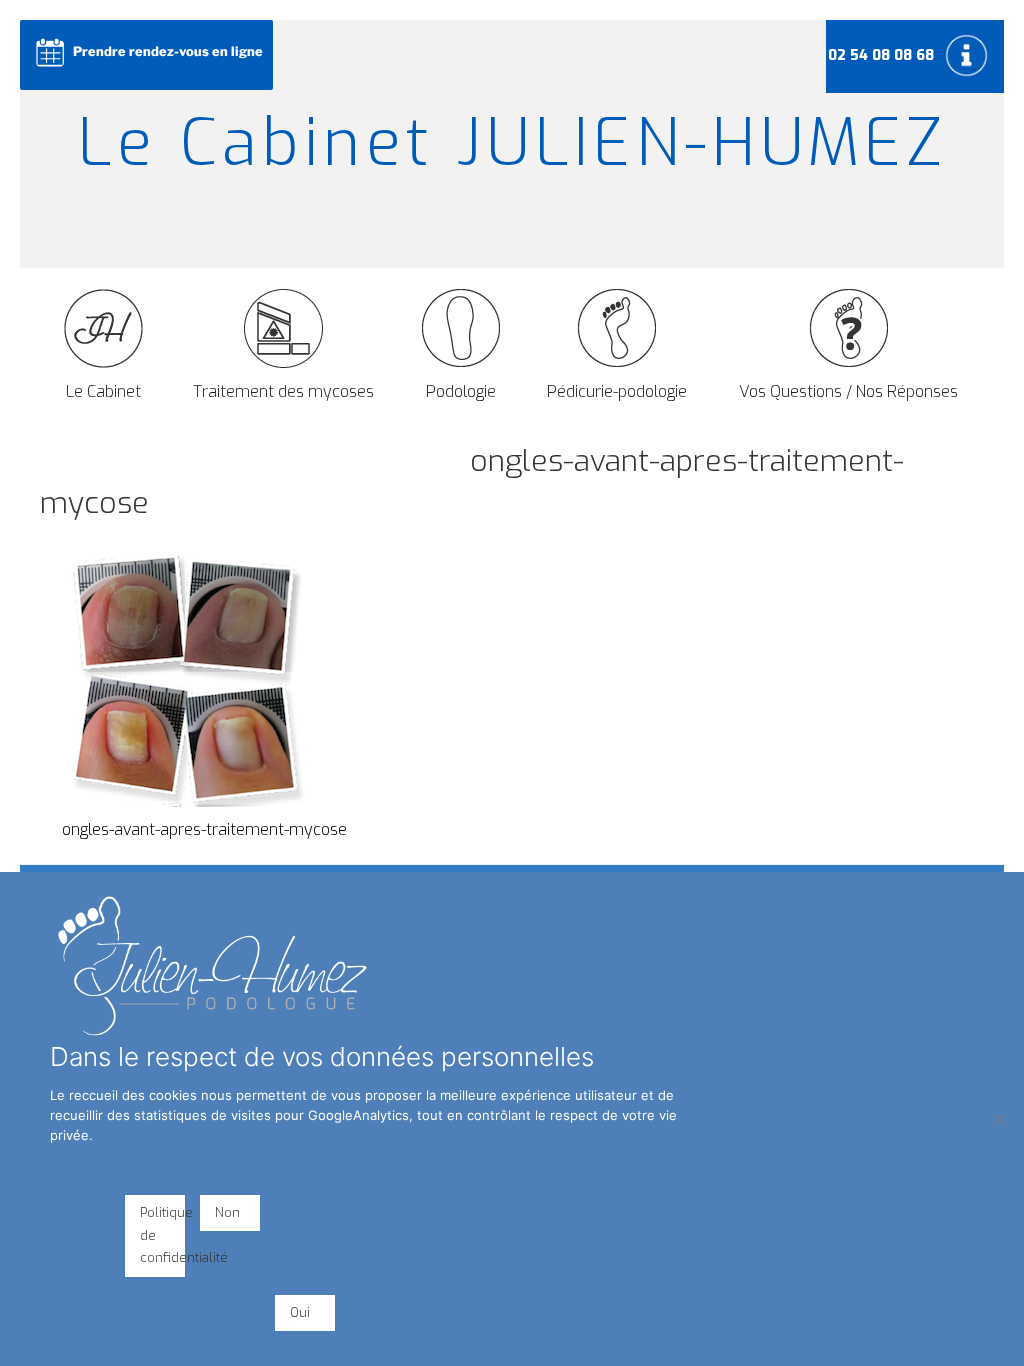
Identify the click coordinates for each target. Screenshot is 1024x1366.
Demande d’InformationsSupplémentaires (969, 55)
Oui (300, 1312)
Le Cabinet (103, 391)
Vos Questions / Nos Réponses (848, 391)
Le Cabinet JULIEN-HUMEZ (512, 143)
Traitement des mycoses (283, 391)
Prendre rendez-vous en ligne (168, 51)
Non (227, 1212)
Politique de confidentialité (162, 1235)
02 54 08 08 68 (881, 55)
